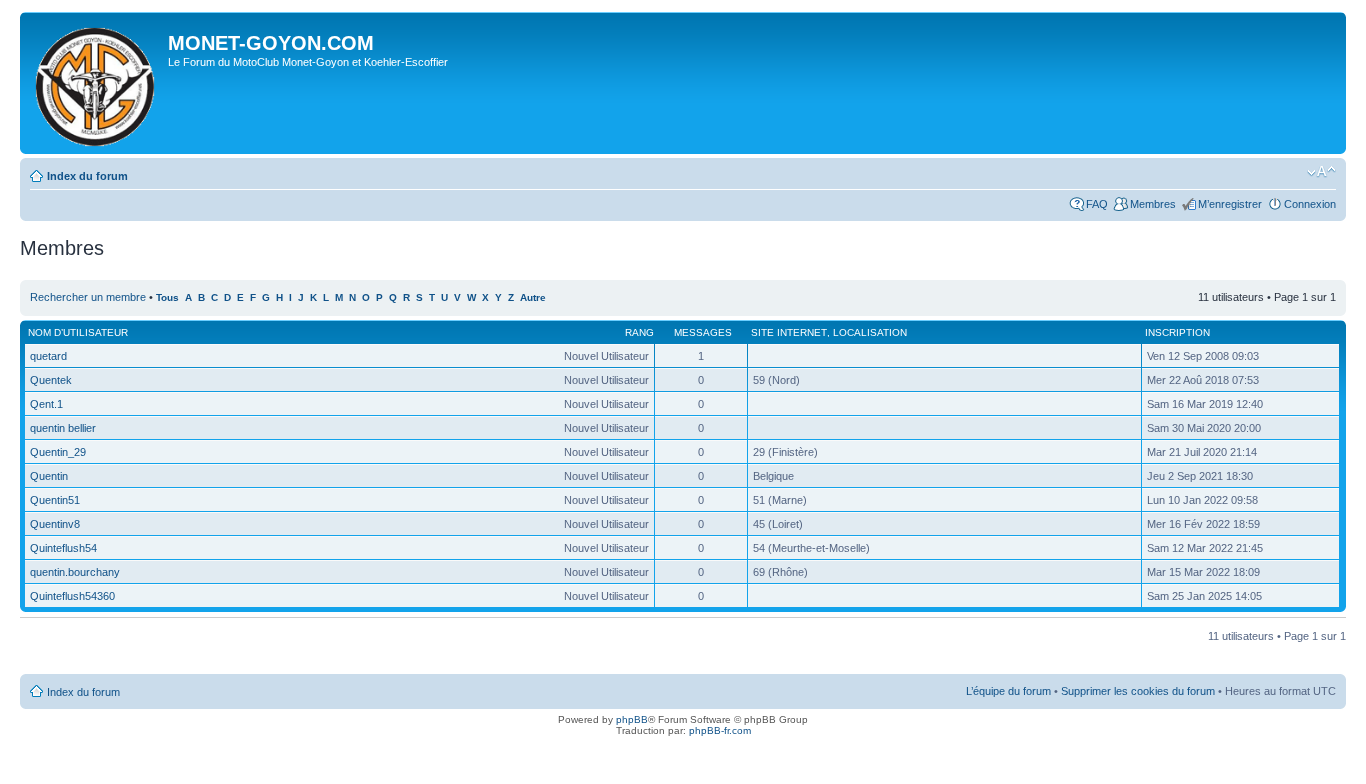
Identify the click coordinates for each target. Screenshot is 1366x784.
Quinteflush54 (63, 548)
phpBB (632, 719)
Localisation (870, 332)
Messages (703, 332)
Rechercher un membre (88, 297)
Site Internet (789, 332)
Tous (167, 297)
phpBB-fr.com (720, 730)
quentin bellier (63, 428)
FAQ (1097, 204)
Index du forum (87, 176)
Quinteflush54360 (72, 596)
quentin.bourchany (75, 572)
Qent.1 (46, 404)
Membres (1153, 204)
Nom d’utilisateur (78, 332)
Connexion (1310, 204)
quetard (48, 356)
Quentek (51, 380)
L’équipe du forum (1008, 691)
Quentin (49, 476)
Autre (533, 297)
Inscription (1177, 332)
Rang (639, 332)
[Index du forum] (96, 83)
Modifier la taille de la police (1321, 172)
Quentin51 (55, 500)
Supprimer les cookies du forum (1138, 691)
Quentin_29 (58, 452)
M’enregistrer (1230, 204)
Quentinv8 (55, 524)
